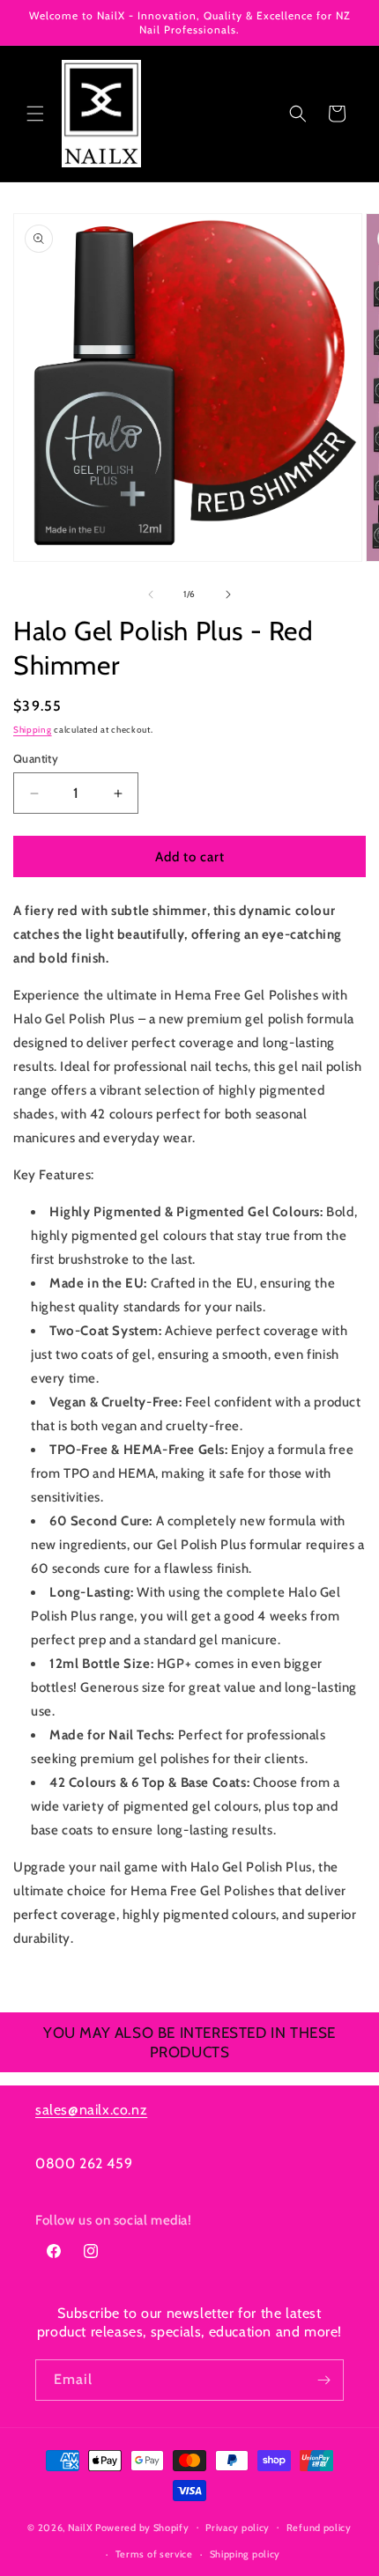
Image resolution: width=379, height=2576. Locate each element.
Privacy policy (238, 2528)
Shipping (33, 730)
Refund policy (319, 2528)
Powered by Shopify (142, 2527)
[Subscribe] (323, 2380)
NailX (81, 2527)
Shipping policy (245, 2554)
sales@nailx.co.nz (91, 2110)
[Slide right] (228, 594)
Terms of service (154, 2554)
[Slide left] (151, 594)
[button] (35, 114)
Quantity (36, 758)
